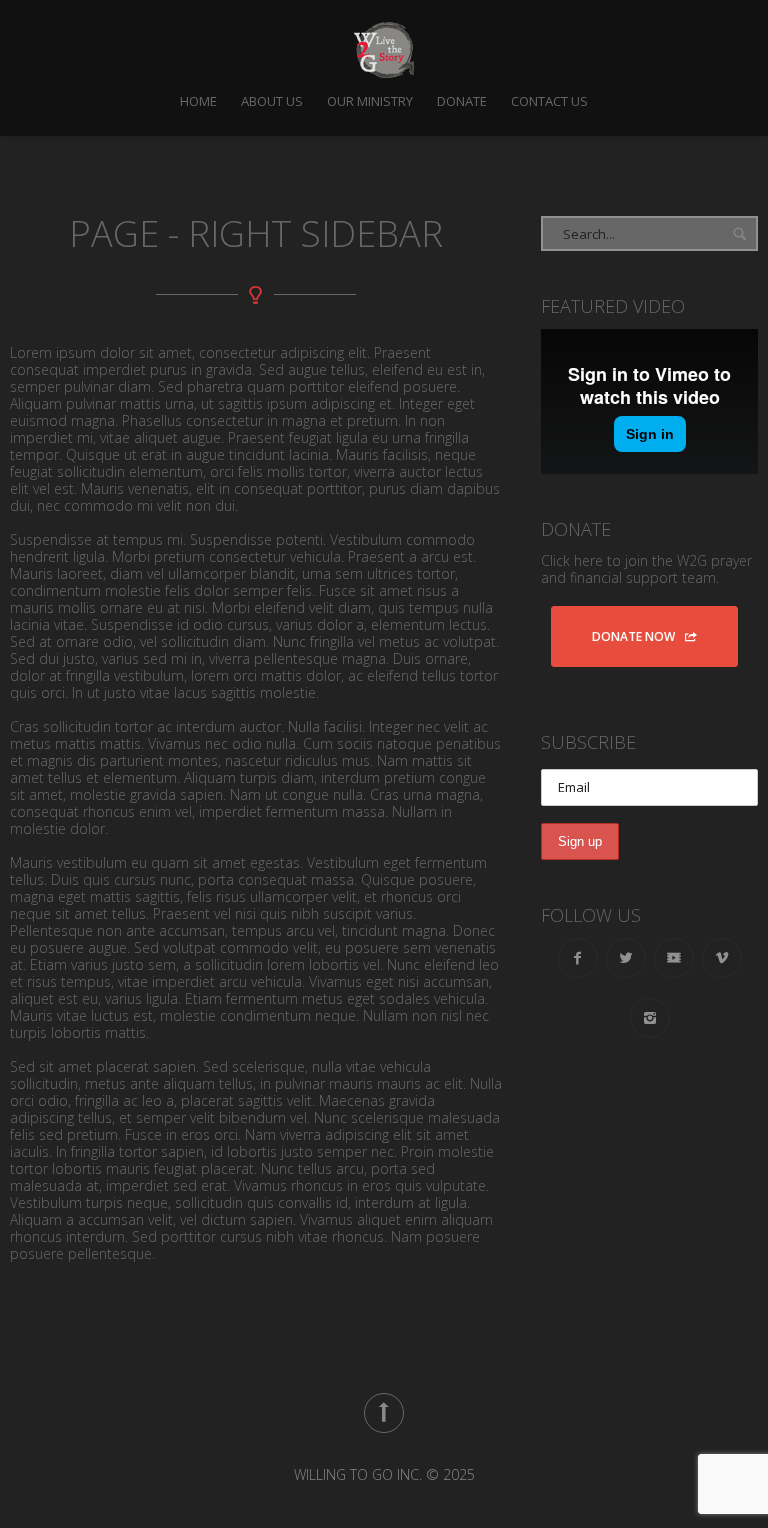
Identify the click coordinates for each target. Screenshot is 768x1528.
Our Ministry (370, 101)
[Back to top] (384, 1413)
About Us (272, 101)
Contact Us (549, 101)
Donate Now (633, 636)
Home (198, 101)
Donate (462, 101)
